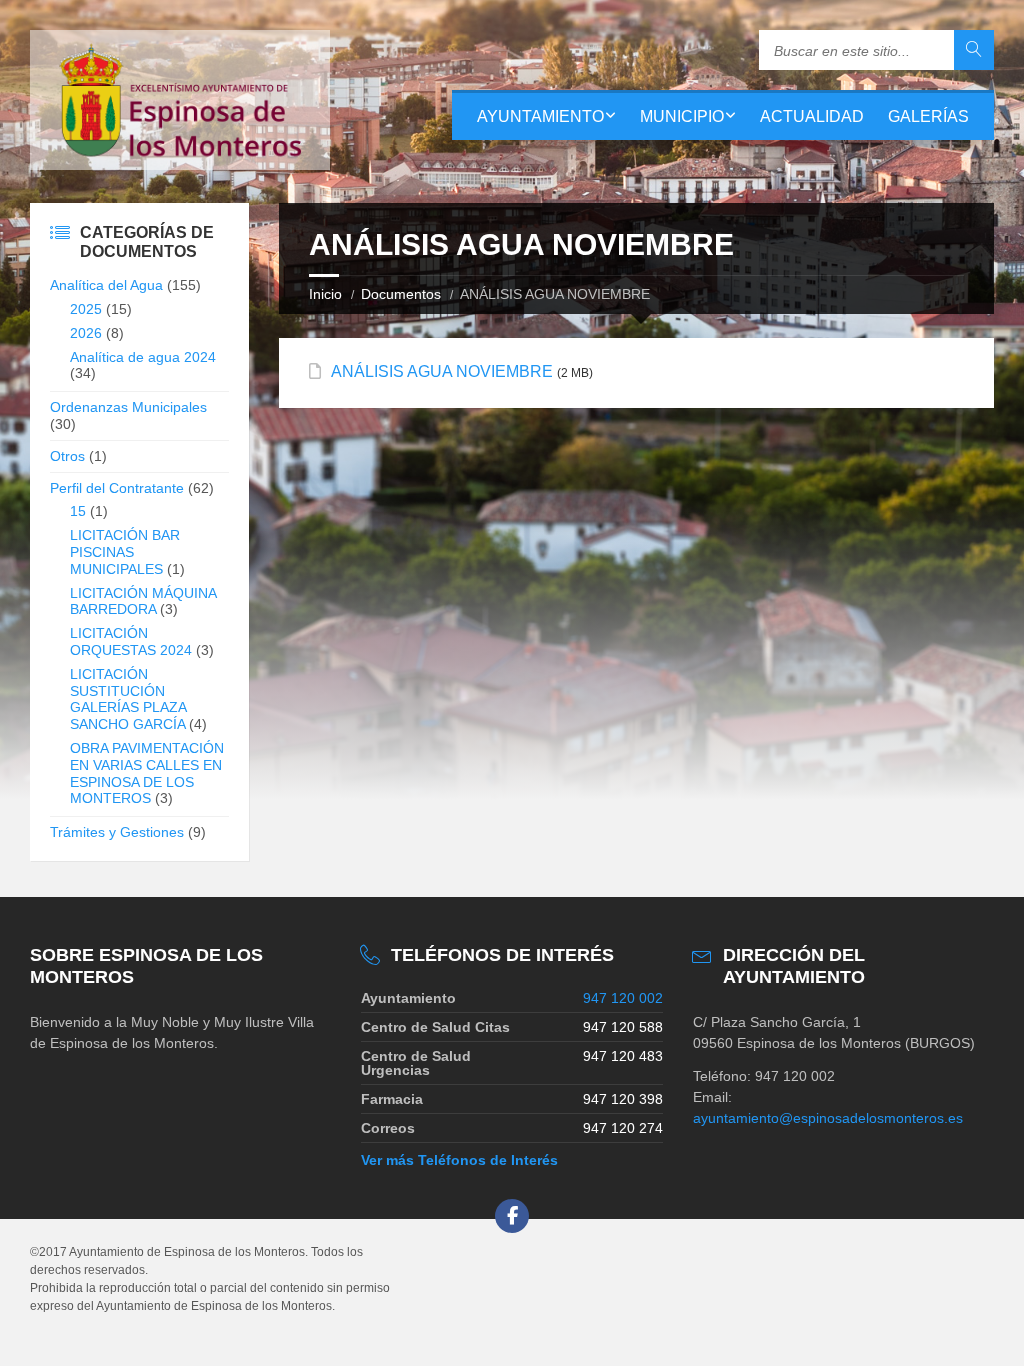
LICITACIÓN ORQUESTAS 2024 (131, 641)
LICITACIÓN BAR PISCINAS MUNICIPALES (125, 552)
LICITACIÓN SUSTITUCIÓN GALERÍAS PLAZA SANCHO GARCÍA (128, 699)
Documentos (401, 294)
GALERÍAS (928, 116)
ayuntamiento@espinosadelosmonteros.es (828, 1118)
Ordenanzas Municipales (128, 407)
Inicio (325, 294)
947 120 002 (623, 998)
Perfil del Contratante (117, 488)
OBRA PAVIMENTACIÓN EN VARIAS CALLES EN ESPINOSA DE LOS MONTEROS (147, 773)
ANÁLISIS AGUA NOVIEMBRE (442, 371)
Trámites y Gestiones (117, 832)
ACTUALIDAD (812, 116)
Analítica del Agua (106, 285)
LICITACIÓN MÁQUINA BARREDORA (143, 601)
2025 (86, 309)
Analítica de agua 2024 (143, 357)
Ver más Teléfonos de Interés (459, 1160)
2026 (86, 333)
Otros (67, 456)
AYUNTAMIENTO (540, 116)
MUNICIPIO (682, 116)
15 (78, 511)
